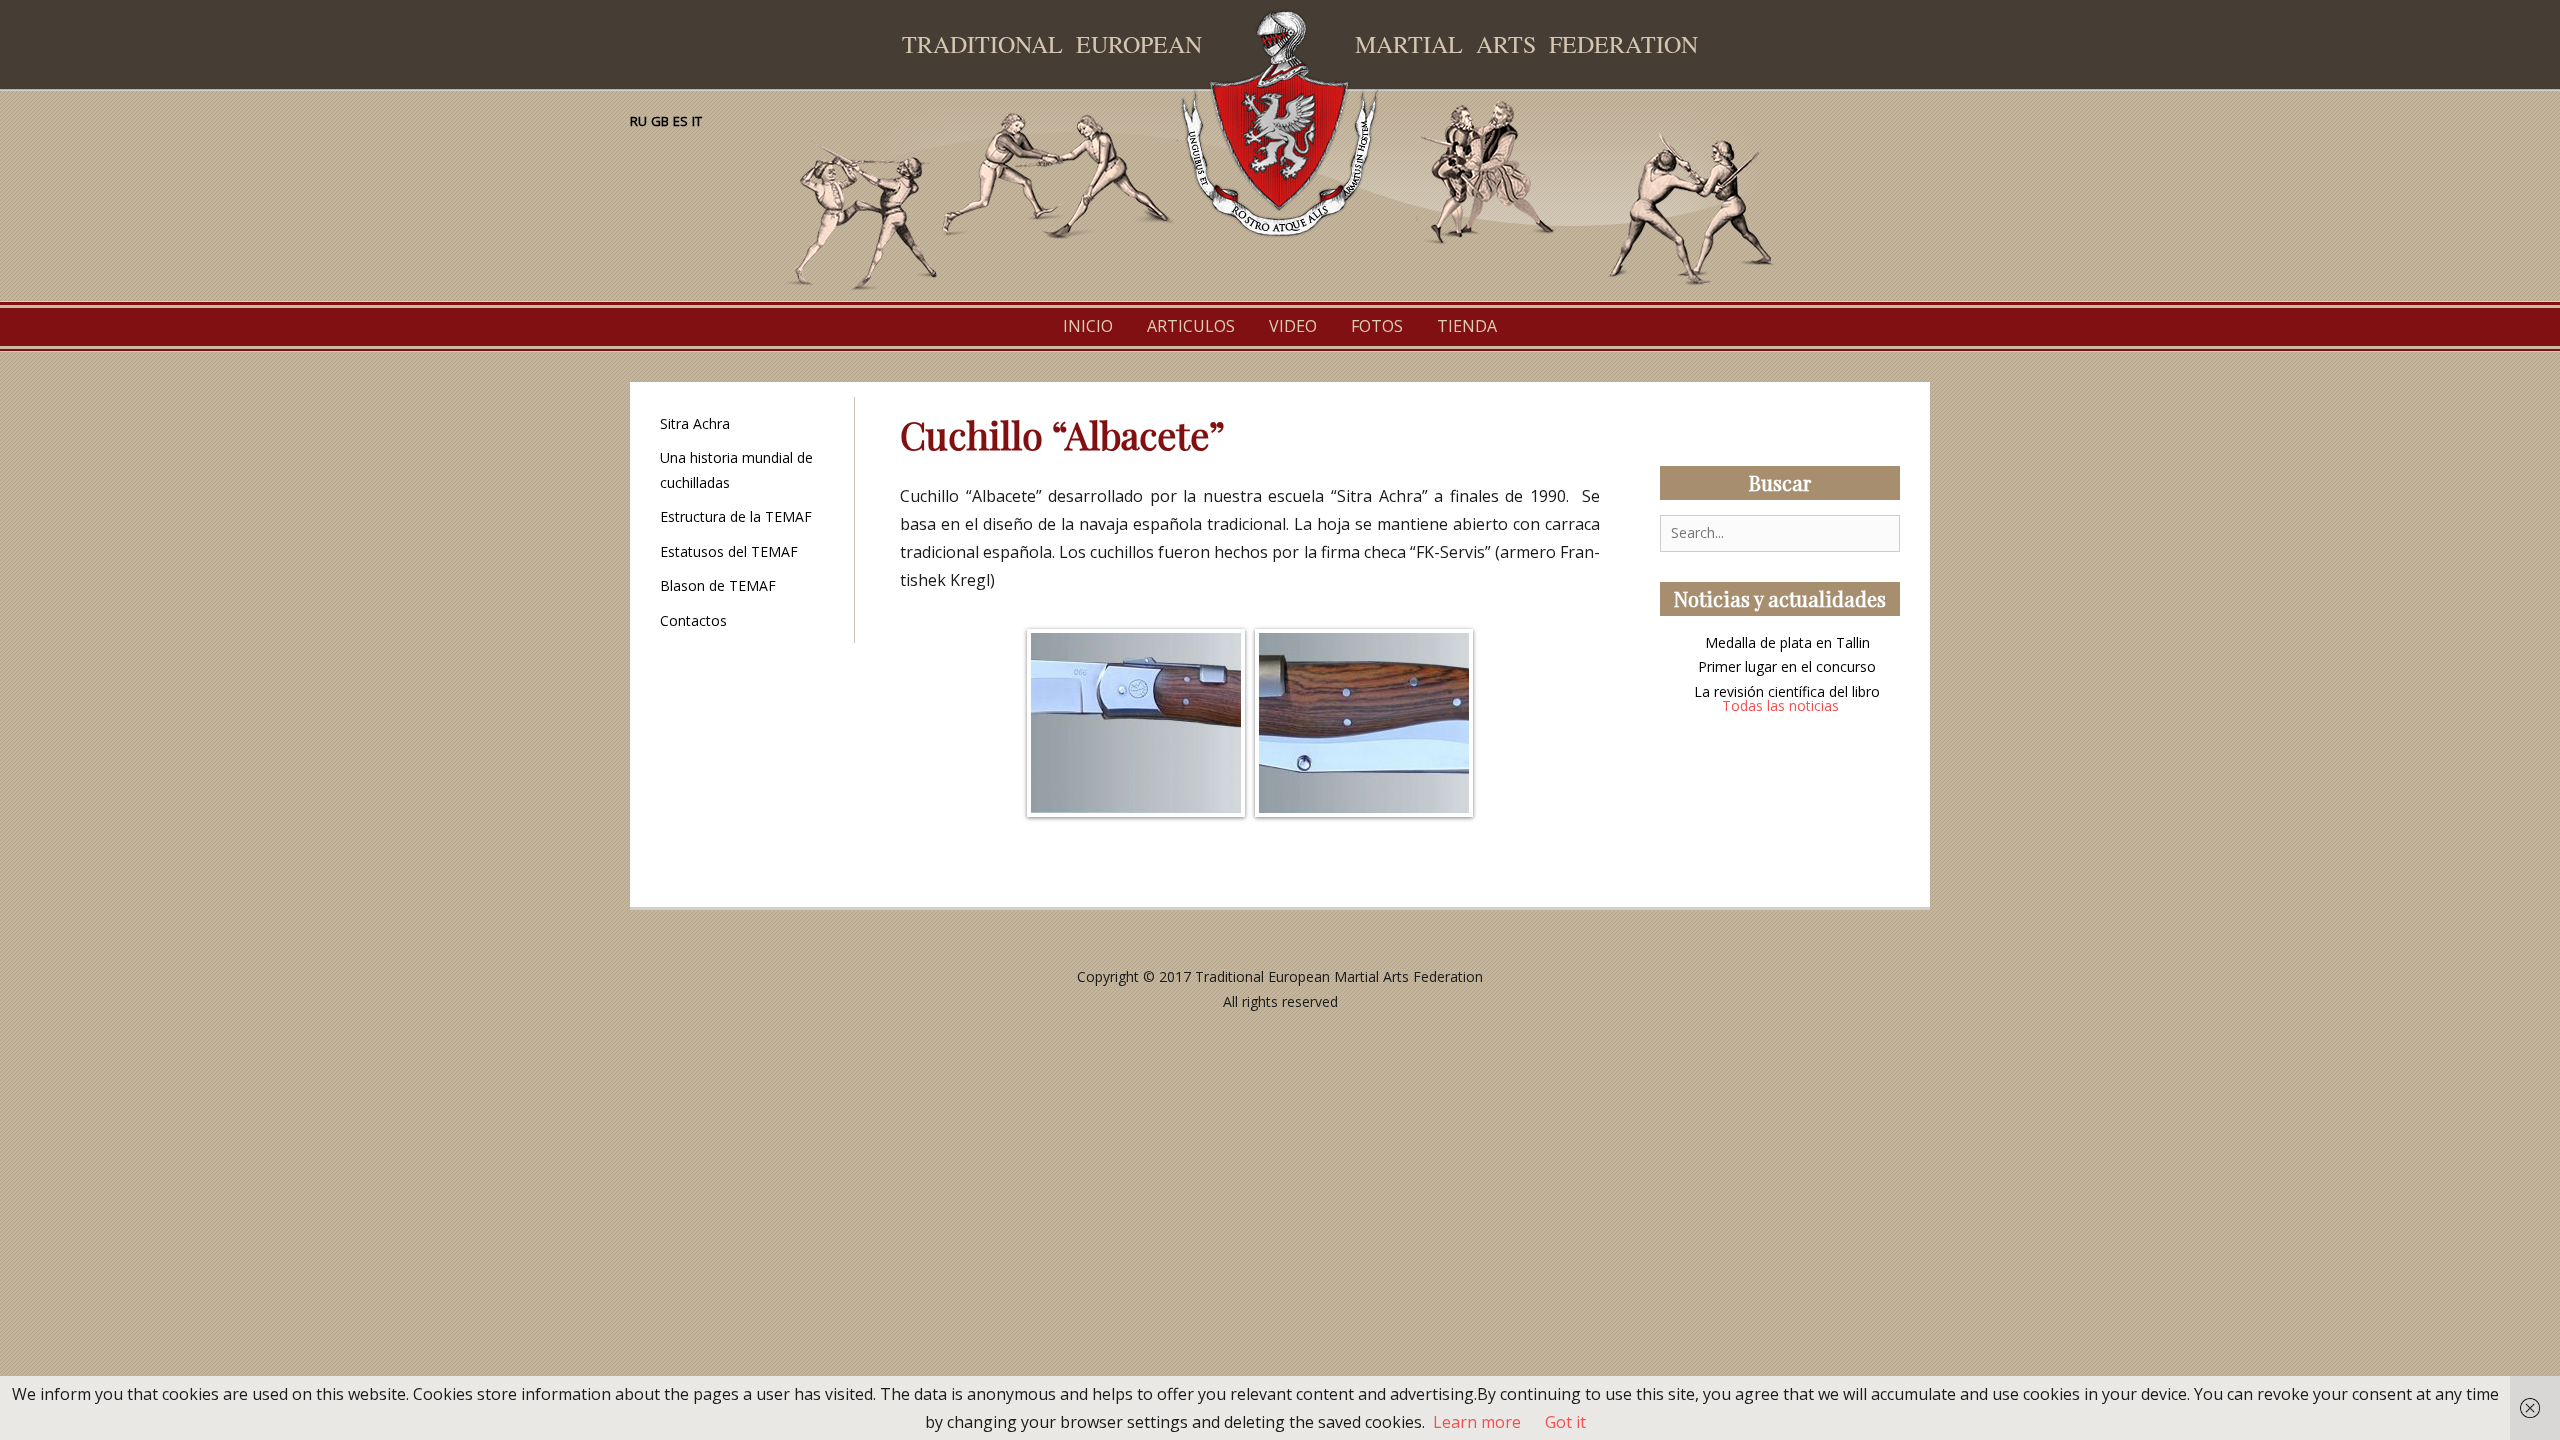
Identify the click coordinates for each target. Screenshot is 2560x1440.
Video (1293, 326)
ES (680, 121)
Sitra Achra (695, 423)
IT (697, 121)
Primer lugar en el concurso (1787, 666)
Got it (1565, 1422)
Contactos (693, 620)
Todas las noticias (1780, 705)
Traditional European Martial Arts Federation (1339, 976)
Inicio (1088, 326)
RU (638, 121)
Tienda (1467, 326)
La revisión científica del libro (1787, 691)
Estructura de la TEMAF (736, 516)
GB (660, 121)
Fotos (1377, 326)
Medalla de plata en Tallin (1787, 642)
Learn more (1477, 1422)
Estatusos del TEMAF (729, 551)
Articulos (1191, 326)
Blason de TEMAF (718, 585)
